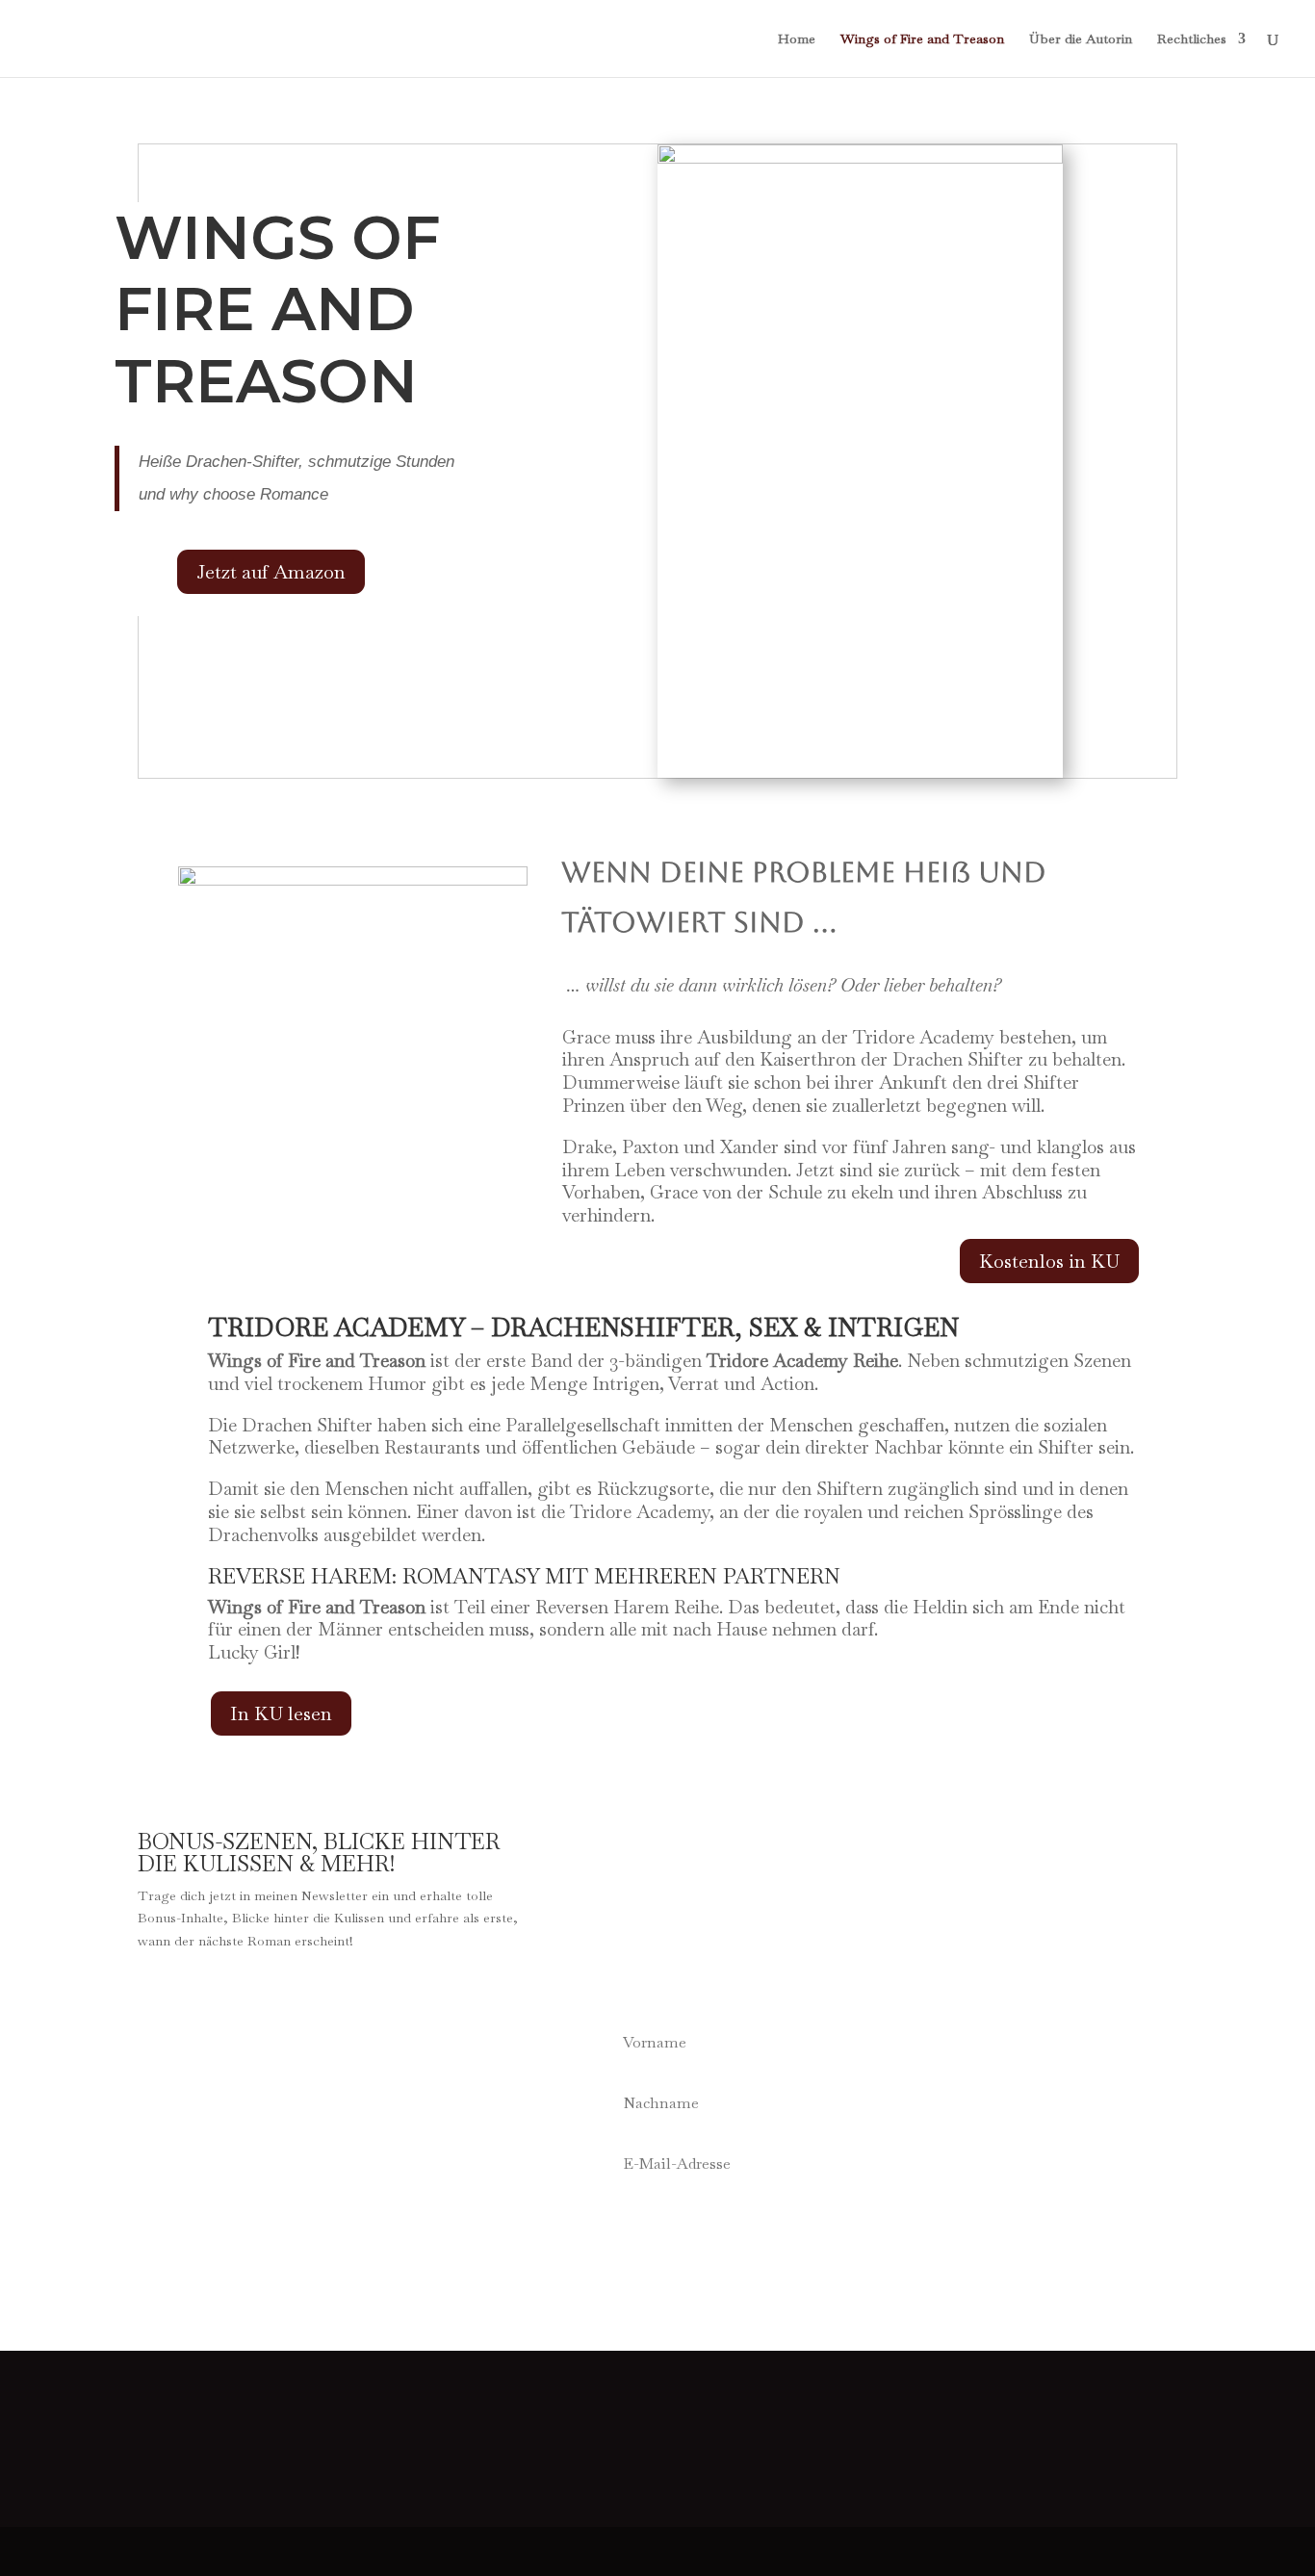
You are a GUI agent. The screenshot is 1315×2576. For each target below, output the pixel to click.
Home (797, 39)
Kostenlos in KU (1049, 1261)
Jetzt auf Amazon (271, 572)
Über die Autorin (1081, 39)
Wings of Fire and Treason (922, 39)
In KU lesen (281, 1713)
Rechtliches (1192, 39)
